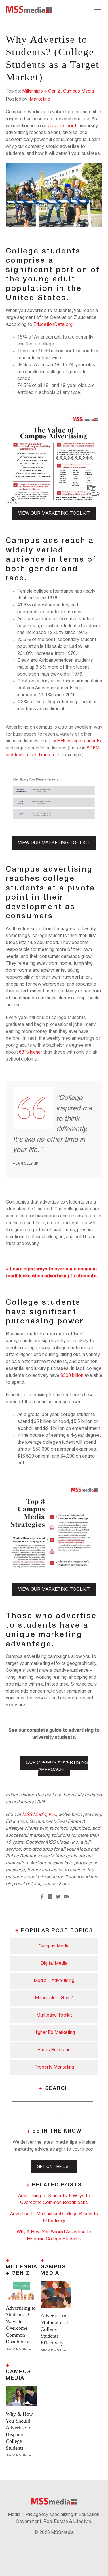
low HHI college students (75, 741)
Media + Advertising (54, 1981)
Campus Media (78, 91)
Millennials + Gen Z (41, 91)
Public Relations (54, 2050)
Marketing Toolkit (54, 2015)
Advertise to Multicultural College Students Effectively (54, 2329)
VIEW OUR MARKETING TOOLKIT (54, 514)
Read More (16, 2349)
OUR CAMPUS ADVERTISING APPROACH (57, 1766)
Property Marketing (54, 2067)
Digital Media (54, 1964)
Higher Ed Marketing (54, 2033)
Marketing (40, 99)
